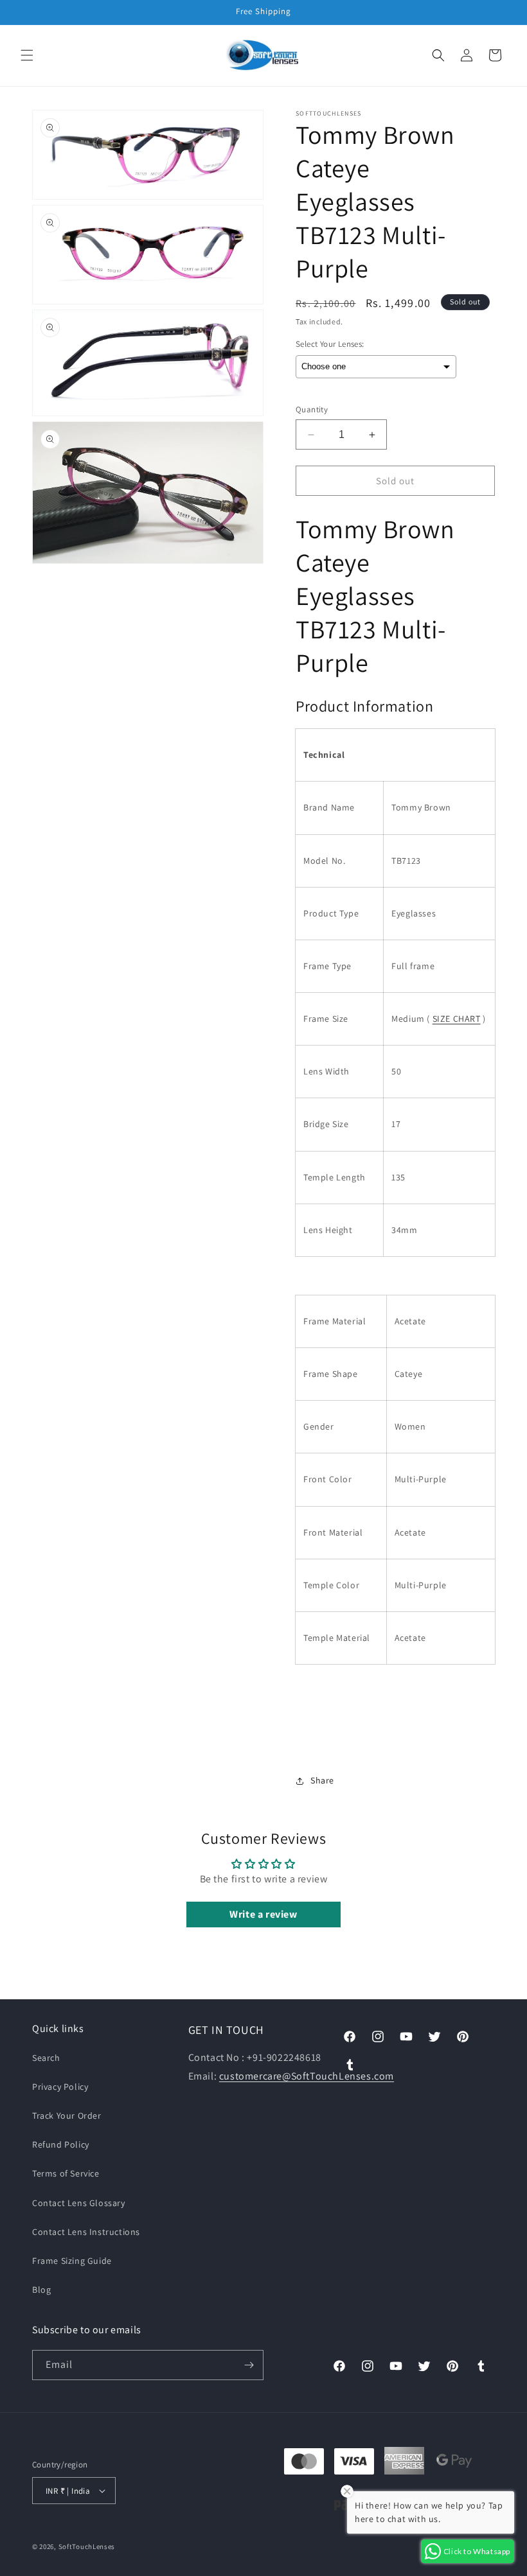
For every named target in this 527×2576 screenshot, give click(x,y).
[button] (27, 55)
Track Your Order (67, 2116)
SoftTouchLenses (87, 2546)
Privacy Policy (60, 2087)
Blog (41, 2290)
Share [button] (322, 1780)
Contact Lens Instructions (86, 2232)
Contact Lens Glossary (79, 2203)
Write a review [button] (263, 1914)
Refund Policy (61, 2144)
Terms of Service (66, 2173)
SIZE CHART (457, 1019)
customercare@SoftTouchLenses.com (307, 2076)
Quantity (312, 409)
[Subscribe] (249, 2365)
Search (46, 2058)
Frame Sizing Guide (72, 2261)
